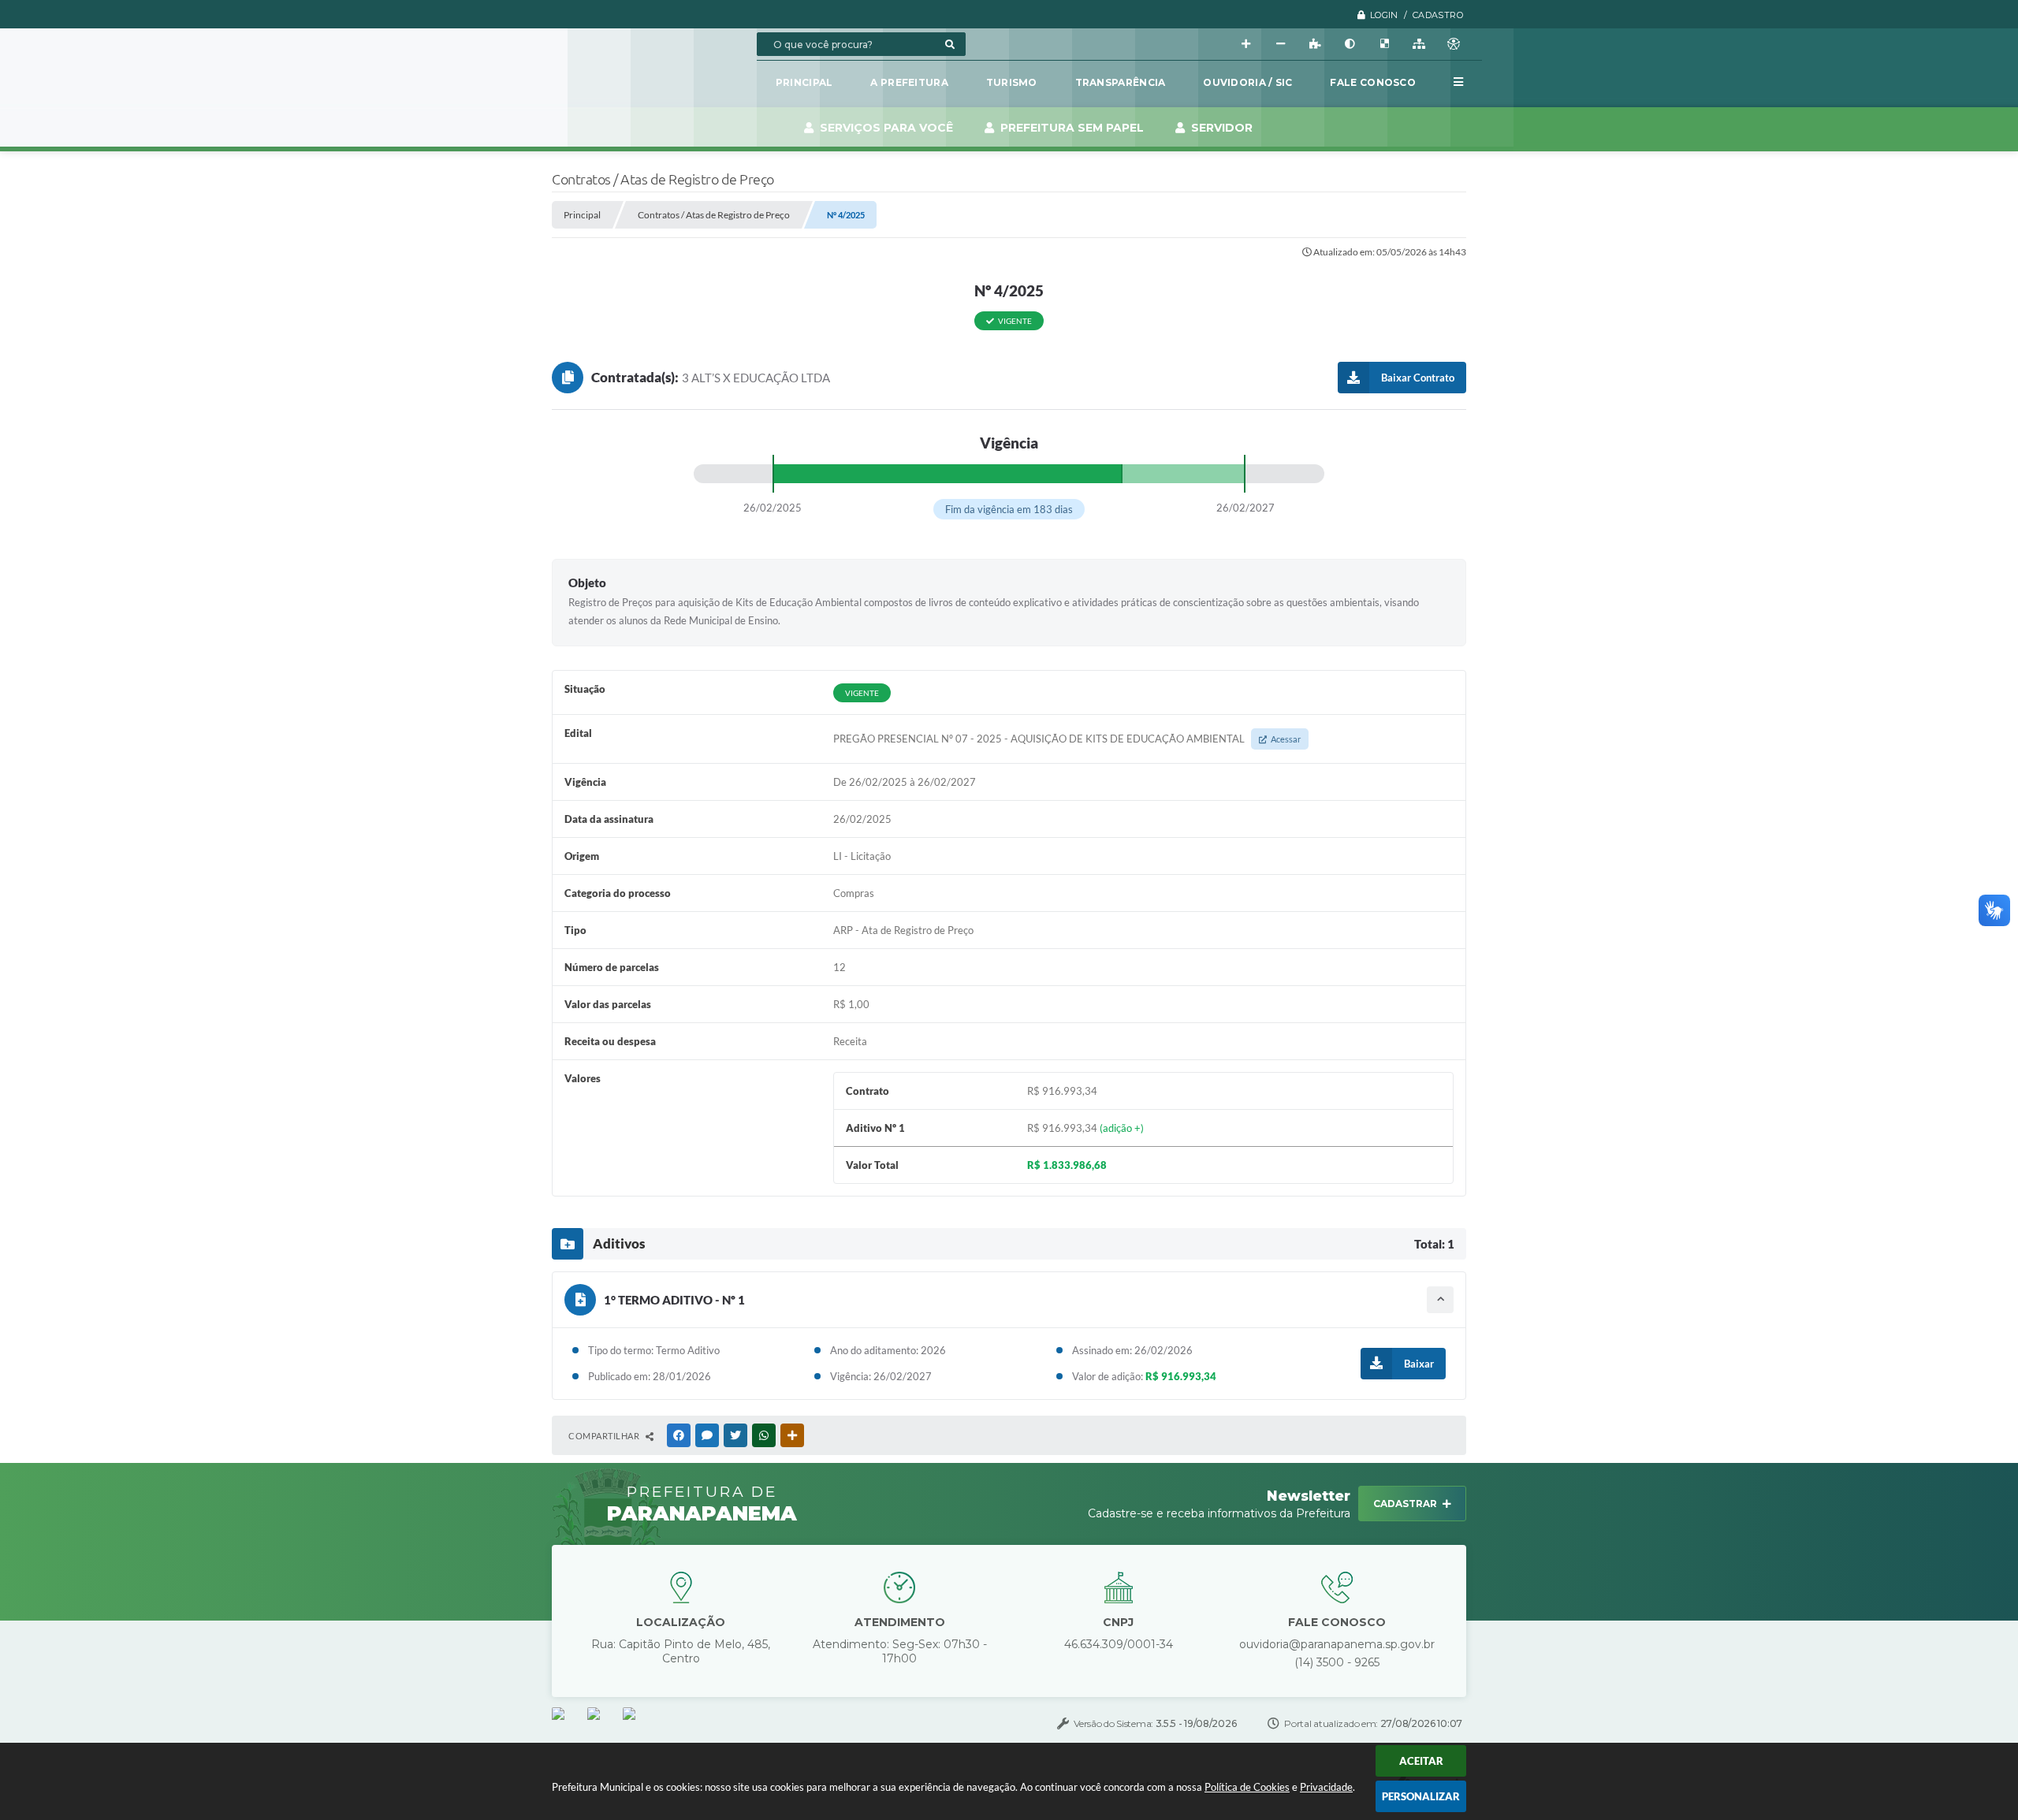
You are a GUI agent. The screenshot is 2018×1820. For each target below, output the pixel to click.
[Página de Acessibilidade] (1454, 44)
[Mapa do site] (1419, 44)
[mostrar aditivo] (1440, 1300)
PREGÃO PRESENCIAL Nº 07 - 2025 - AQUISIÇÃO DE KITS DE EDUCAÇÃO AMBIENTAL (1067, 739)
